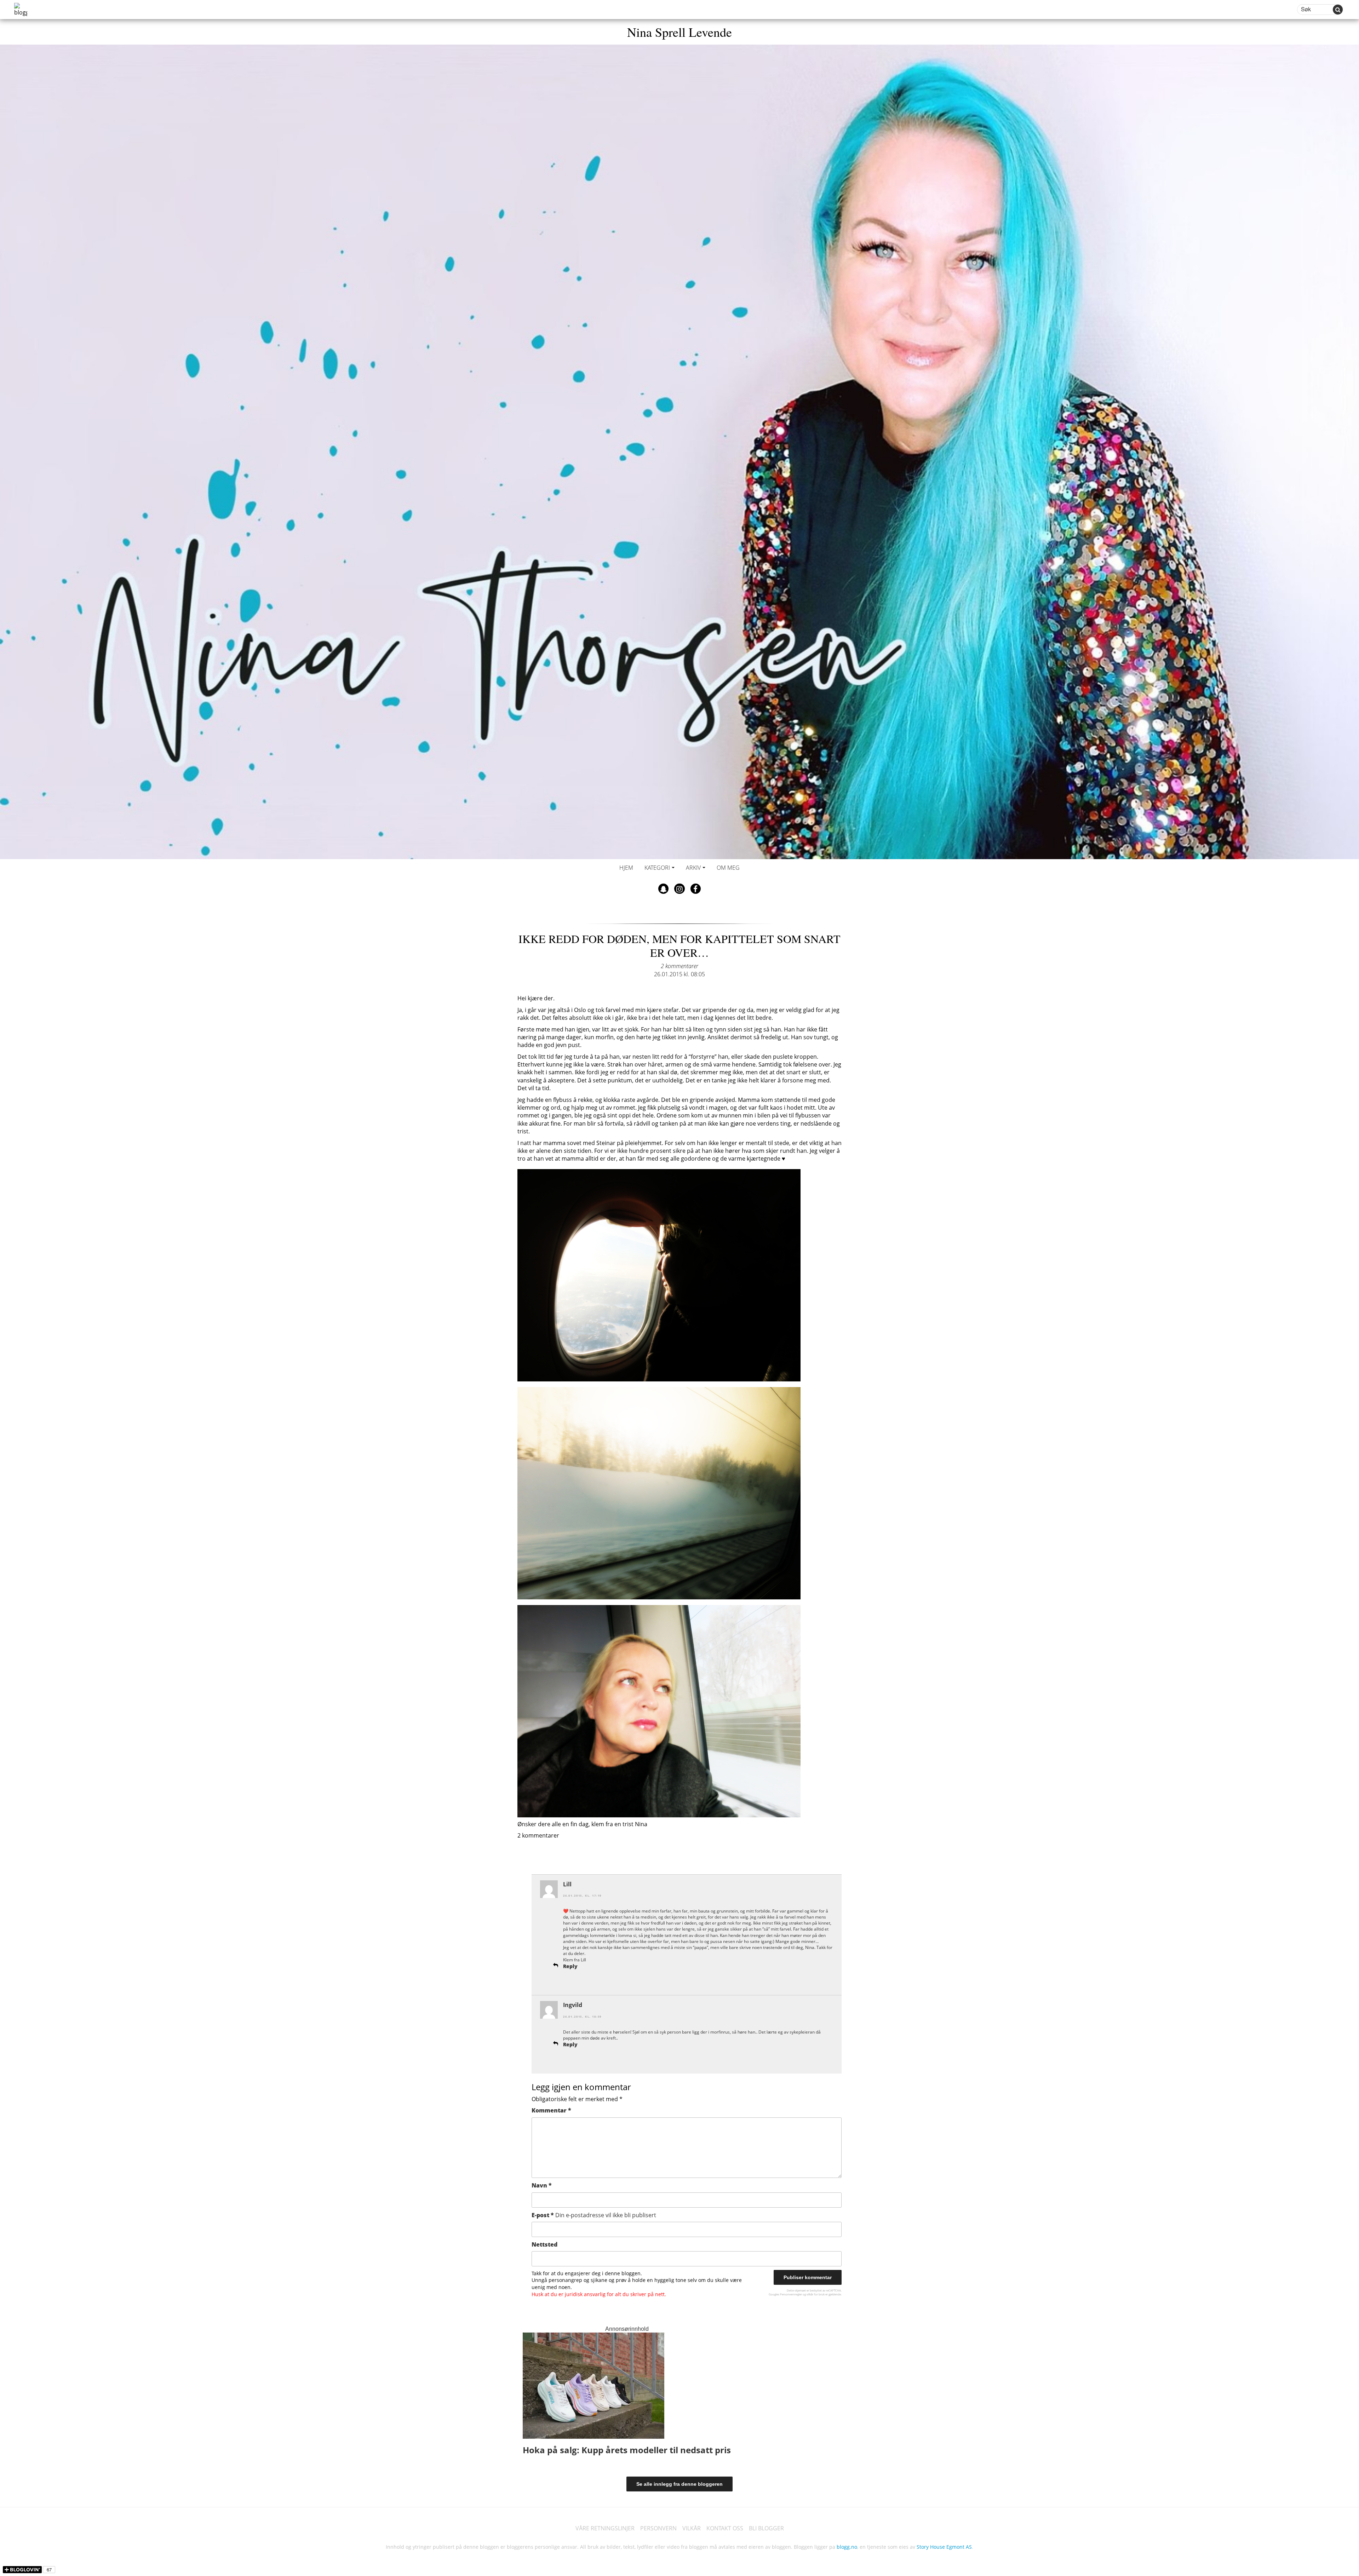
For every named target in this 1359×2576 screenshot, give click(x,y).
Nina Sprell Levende (679, 32)
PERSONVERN (658, 2528)
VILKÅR (692, 2528)
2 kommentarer (679, 966)
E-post (594, 2215)
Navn (542, 2185)
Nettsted (544, 2244)
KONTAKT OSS (725, 2528)
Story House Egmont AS (944, 2547)
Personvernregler (791, 2294)
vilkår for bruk (816, 2294)
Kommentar (551, 2110)
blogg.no (847, 2547)
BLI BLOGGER (766, 2528)
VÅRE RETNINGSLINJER (605, 2528)
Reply (570, 1966)
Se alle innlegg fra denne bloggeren (679, 2484)
